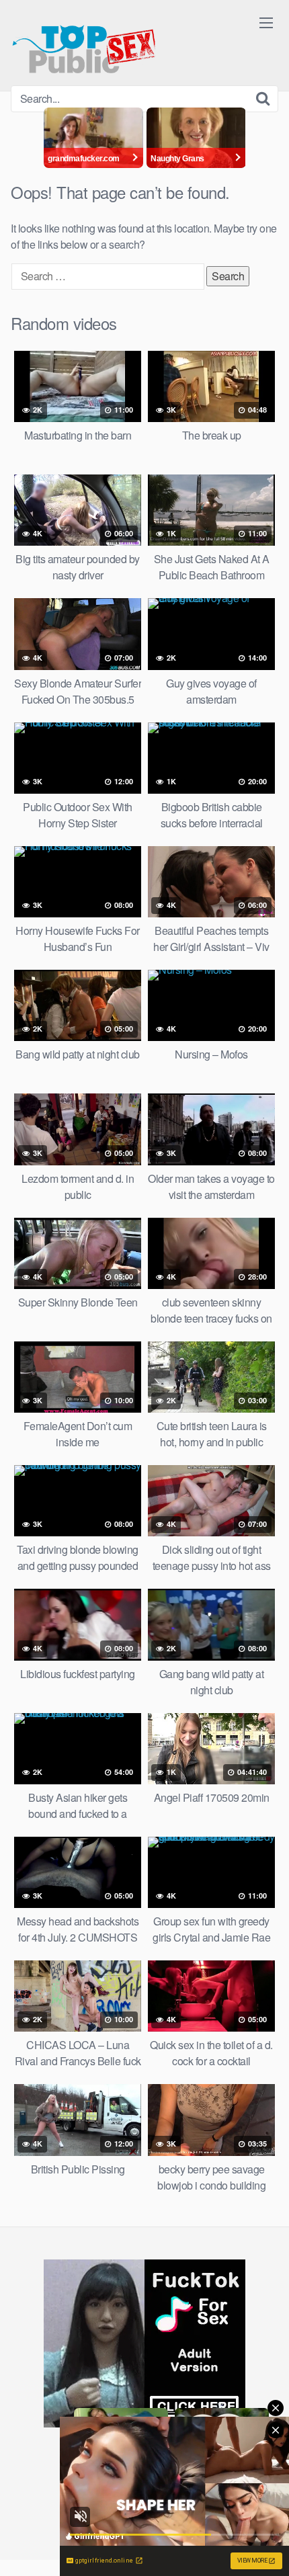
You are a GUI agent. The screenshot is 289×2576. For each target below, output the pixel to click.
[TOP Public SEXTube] (84, 43)
